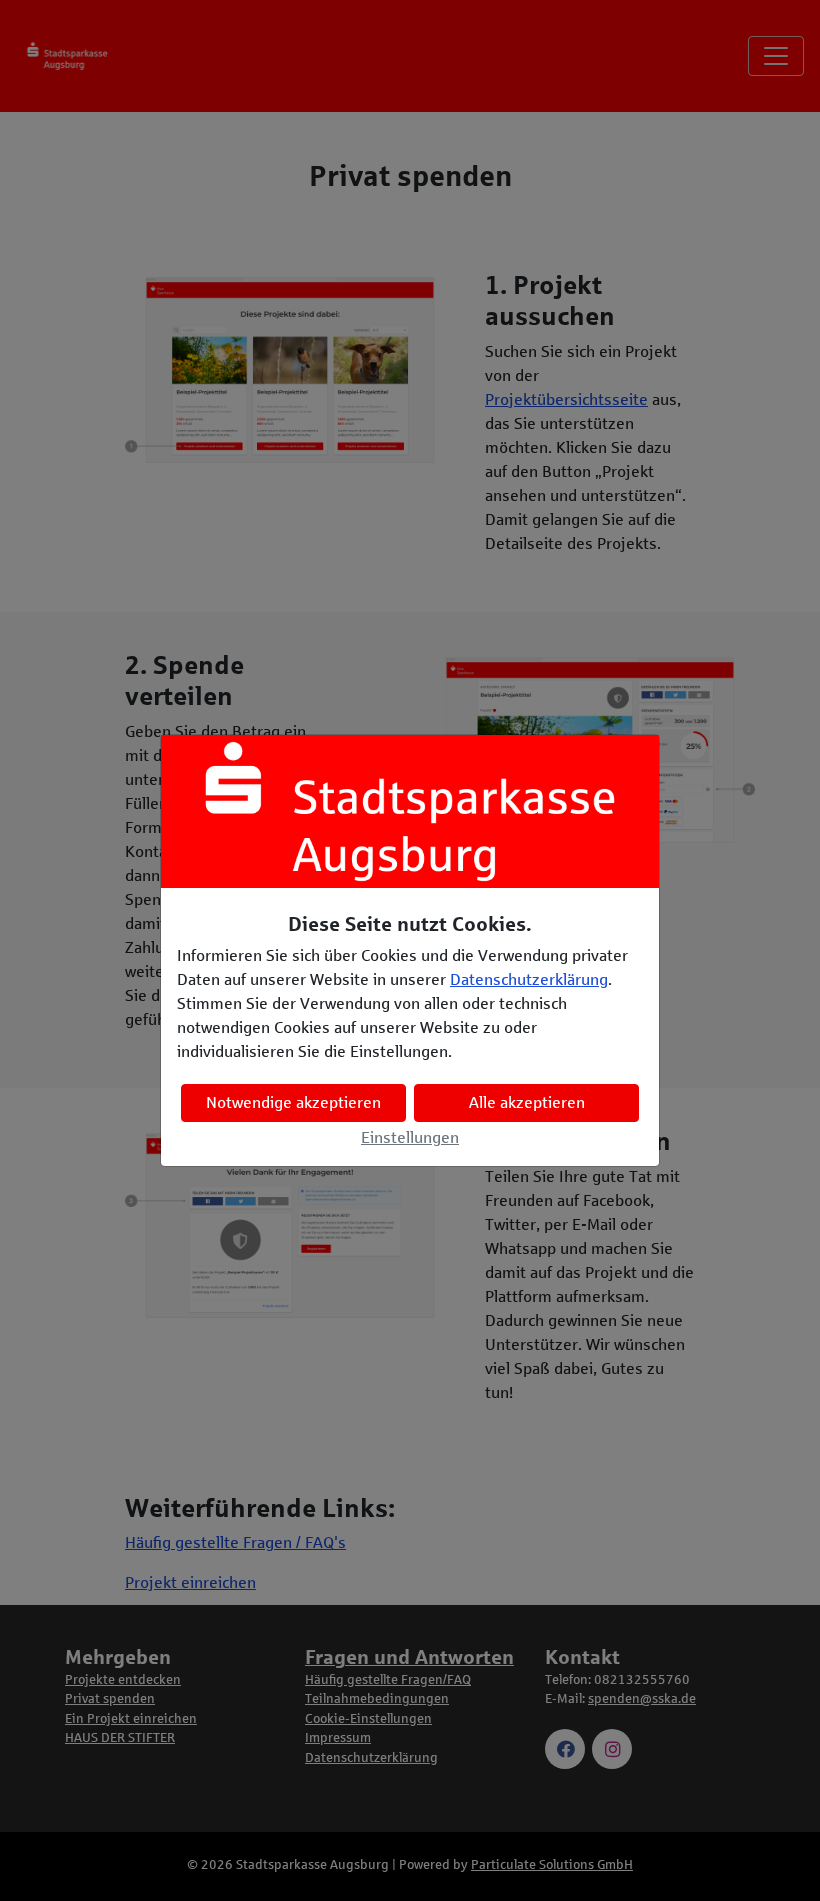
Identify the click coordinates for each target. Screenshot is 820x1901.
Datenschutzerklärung (529, 979)
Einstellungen (410, 1137)
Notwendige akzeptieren (293, 1102)
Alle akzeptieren (527, 1102)
